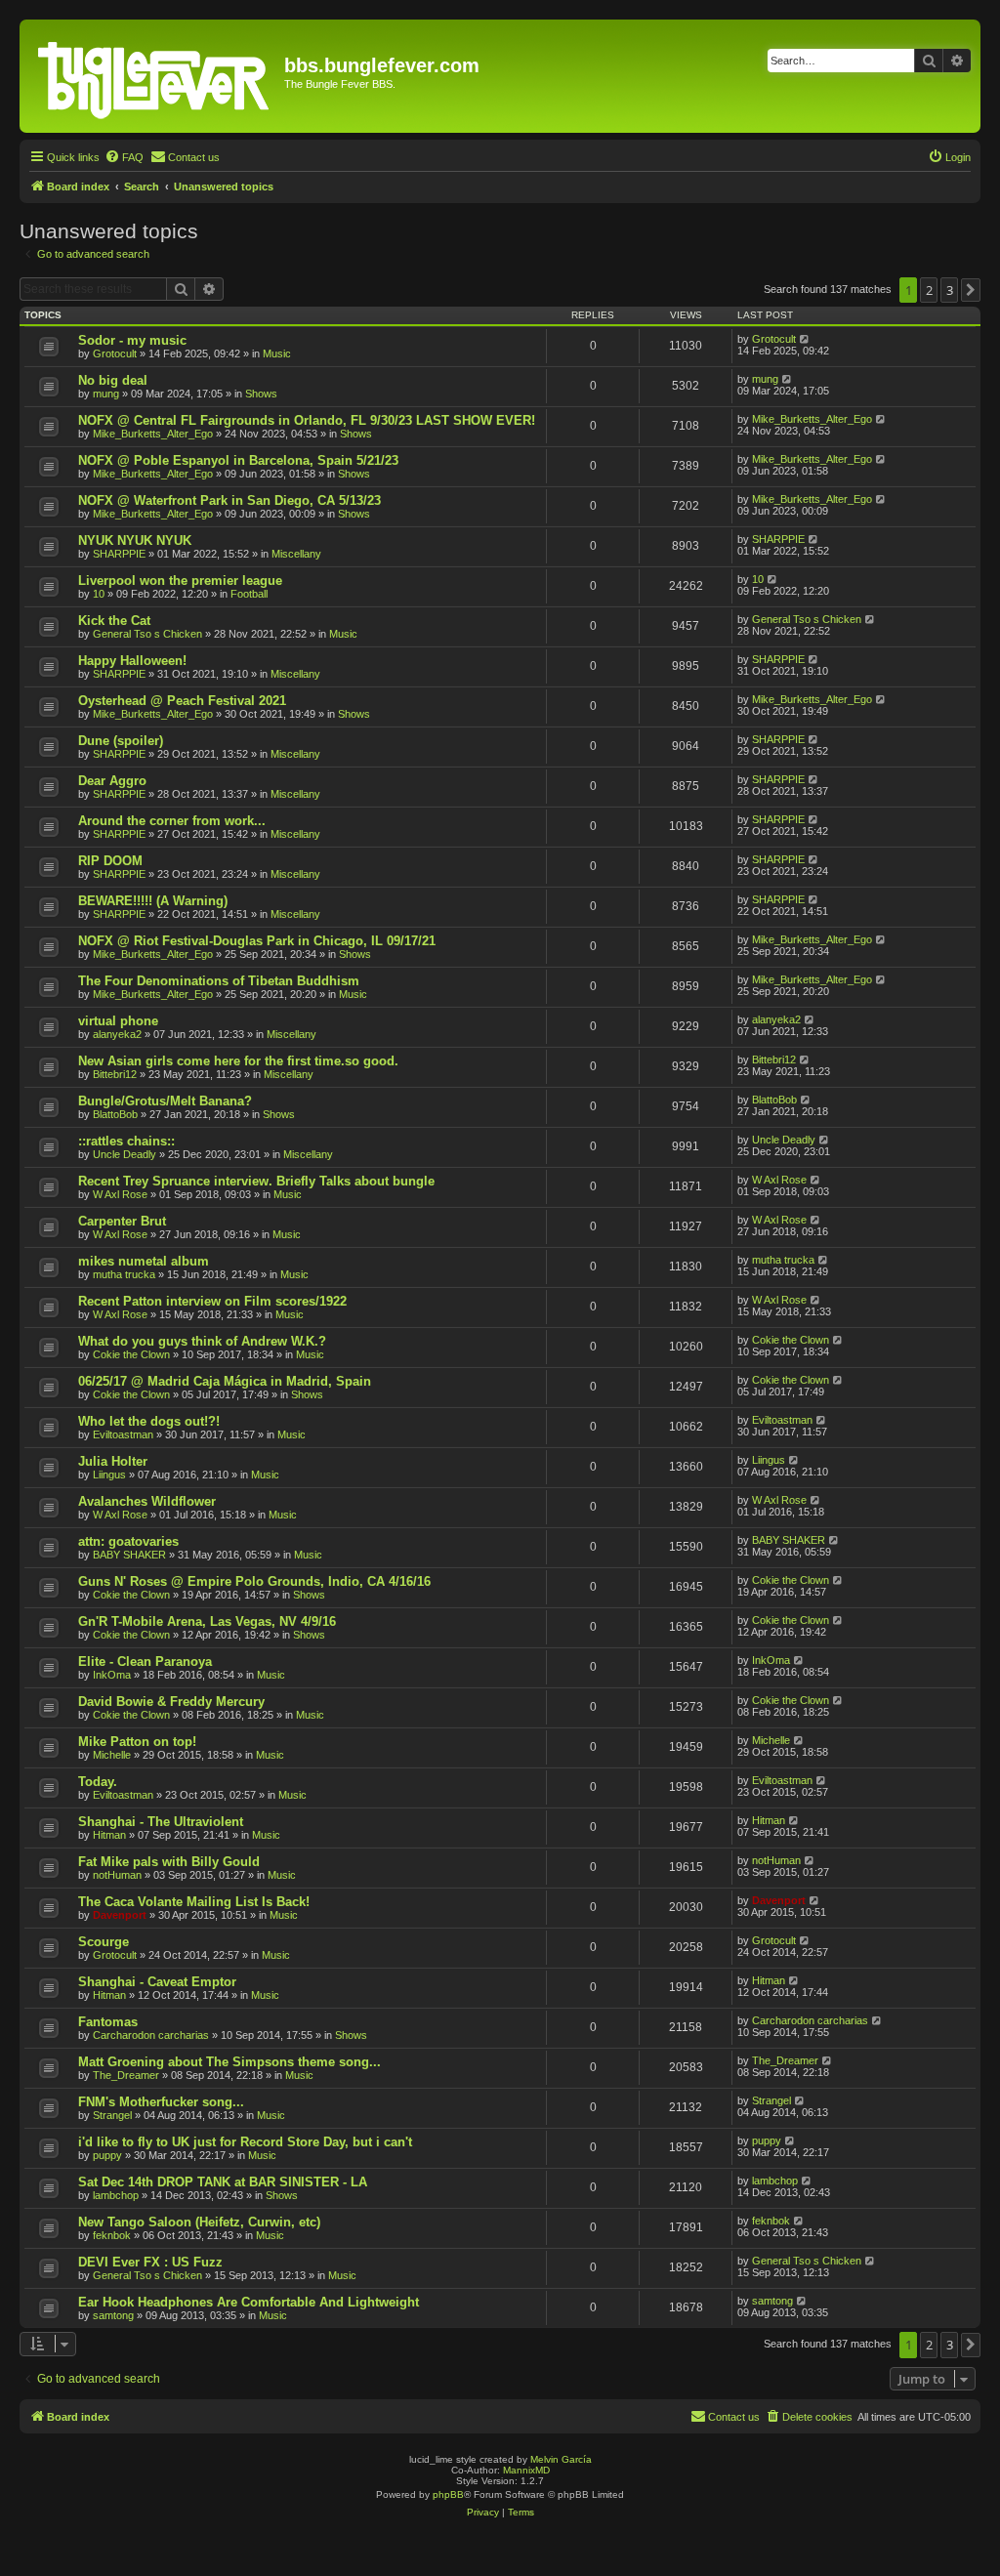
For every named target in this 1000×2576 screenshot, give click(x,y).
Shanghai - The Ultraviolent (161, 1822)
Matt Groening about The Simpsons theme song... (229, 2062)
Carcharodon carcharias (151, 2035)
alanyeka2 (117, 1034)
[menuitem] (124, 157)
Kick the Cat (114, 621)
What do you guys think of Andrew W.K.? (202, 1341)
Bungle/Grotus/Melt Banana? (165, 1101)
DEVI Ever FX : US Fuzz (150, 2262)
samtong (113, 2315)
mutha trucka (124, 1274)
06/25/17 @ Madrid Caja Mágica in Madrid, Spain (225, 1381)
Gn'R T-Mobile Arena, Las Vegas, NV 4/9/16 (207, 1621)
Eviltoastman (123, 1434)
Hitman (109, 1835)
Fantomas (108, 2022)
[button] (971, 290)
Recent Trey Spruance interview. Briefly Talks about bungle (256, 1181)
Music (277, 353)
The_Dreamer (126, 2075)
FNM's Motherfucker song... (161, 2102)
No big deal (113, 380)
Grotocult (115, 353)
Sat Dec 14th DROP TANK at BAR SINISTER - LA (223, 2182)
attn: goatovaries (128, 1541)
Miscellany (296, 554)
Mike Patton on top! (137, 1742)
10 (99, 594)
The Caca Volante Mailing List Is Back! (194, 1902)
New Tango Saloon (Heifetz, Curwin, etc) (199, 2222)
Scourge (104, 1942)
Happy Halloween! (132, 661)
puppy (107, 2155)
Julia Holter (113, 1461)
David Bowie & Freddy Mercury (171, 1702)
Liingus (109, 1475)
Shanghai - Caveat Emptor (157, 1982)
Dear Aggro (112, 781)
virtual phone (118, 1021)
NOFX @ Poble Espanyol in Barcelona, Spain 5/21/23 (238, 460)
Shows (261, 394)
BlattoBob (115, 1114)
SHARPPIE (119, 554)
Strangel (112, 2115)
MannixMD (526, 2470)
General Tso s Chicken (147, 634)
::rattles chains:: (126, 1141)
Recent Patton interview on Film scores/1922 (212, 1301)
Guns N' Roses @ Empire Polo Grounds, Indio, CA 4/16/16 (254, 1581)
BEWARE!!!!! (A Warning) (153, 901)
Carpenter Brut (122, 1221)
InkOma (112, 1675)
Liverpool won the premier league (180, 581)
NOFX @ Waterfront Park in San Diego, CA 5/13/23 (229, 500)
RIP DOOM (110, 861)
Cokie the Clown (131, 1354)
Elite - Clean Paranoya (145, 1662)
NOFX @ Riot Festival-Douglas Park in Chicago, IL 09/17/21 (257, 941)
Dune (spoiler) (121, 741)
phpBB (448, 2494)
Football (249, 594)
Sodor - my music (132, 340)
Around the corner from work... (172, 821)
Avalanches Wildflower (147, 1501)
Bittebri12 (115, 1074)
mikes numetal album (144, 1261)
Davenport (120, 1915)
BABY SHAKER (129, 1555)
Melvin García (561, 2459)
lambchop (116, 2195)
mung (106, 394)
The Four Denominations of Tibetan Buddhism (219, 981)
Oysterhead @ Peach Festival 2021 (182, 701)
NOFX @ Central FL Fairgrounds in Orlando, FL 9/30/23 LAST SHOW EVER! (307, 420)
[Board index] (154, 76)
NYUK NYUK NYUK (135, 540)
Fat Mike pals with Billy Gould (169, 1862)
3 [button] (950, 290)
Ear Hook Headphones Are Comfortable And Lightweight (249, 2302)
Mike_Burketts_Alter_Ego (153, 434)
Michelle (112, 1755)
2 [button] (929, 290)
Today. (98, 1782)
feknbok (112, 2235)
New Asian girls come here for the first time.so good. (238, 1061)
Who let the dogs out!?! (149, 1421)
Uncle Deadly (125, 1154)
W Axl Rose (120, 1194)
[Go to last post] (805, 339)
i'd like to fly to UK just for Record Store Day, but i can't (245, 2142)
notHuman (117, 1875)
